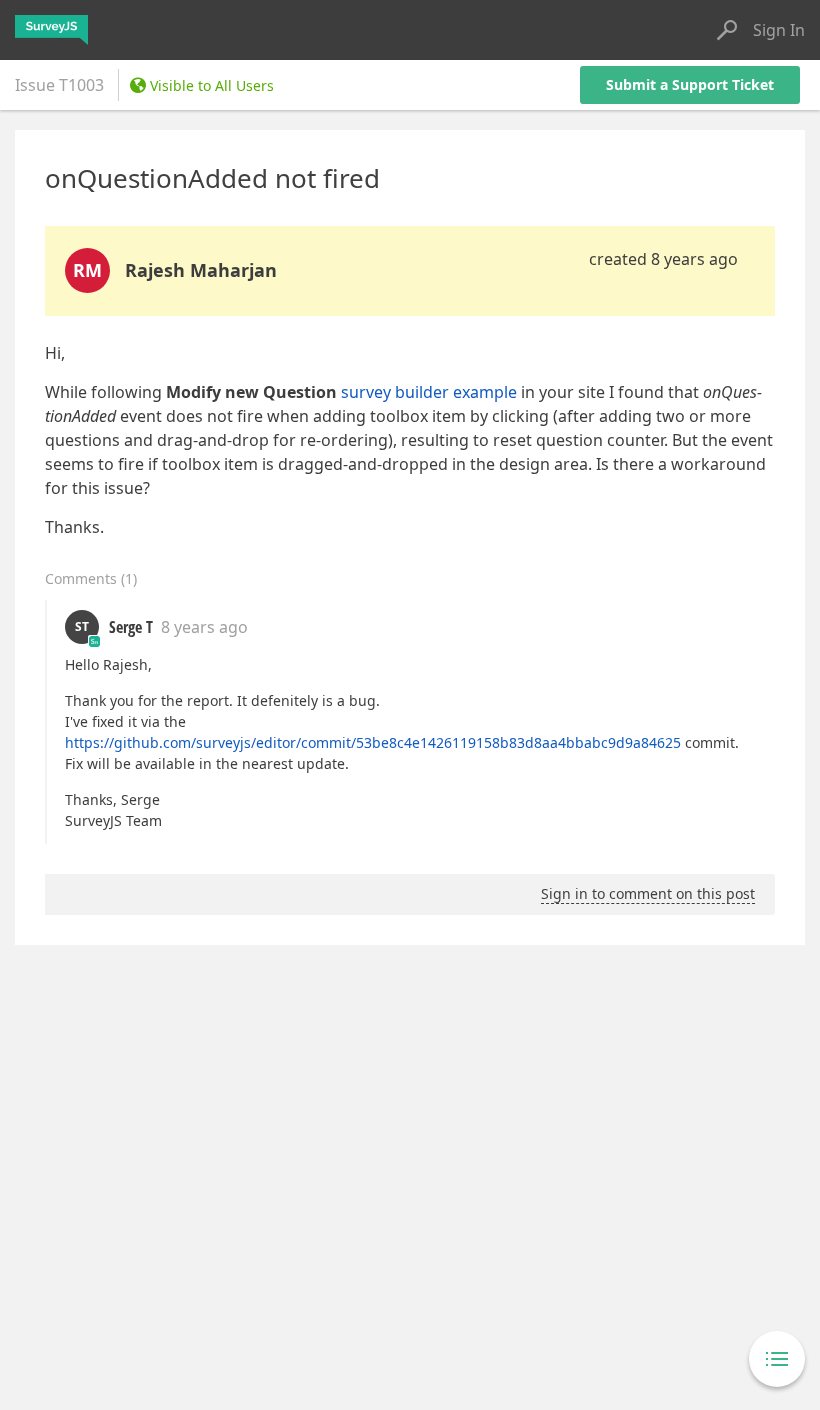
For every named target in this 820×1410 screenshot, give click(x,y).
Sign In (779, 30)
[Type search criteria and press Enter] (727, 30)
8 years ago (204, 627)
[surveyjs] (51, 30)
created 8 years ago (663, 259)
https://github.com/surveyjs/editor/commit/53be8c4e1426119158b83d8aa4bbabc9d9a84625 (373, 742)
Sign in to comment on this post (648, 893)
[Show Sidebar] (777, 1359)
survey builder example (429, 392)
